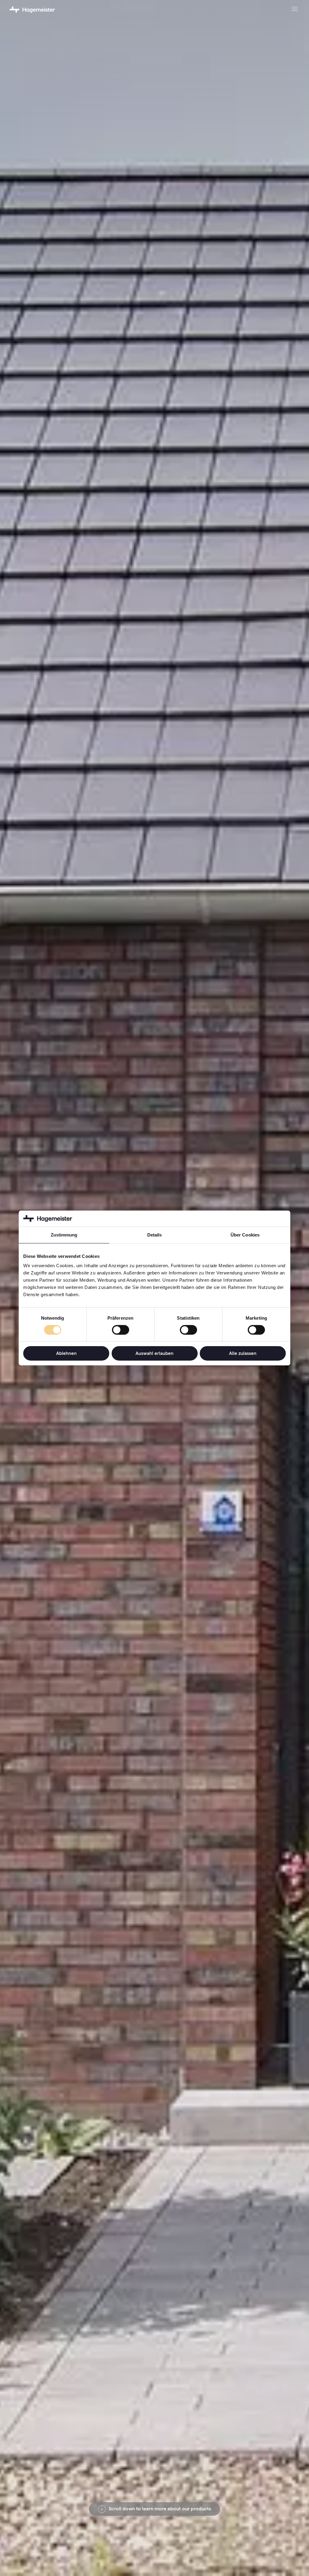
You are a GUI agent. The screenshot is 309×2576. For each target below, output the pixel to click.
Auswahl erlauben (154, 1353)
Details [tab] (155, 1235)
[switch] (121, 1330)
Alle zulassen (243, 1353)
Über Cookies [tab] (245, 1235)
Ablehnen (66, 1353)
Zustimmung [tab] (64, 1235)
